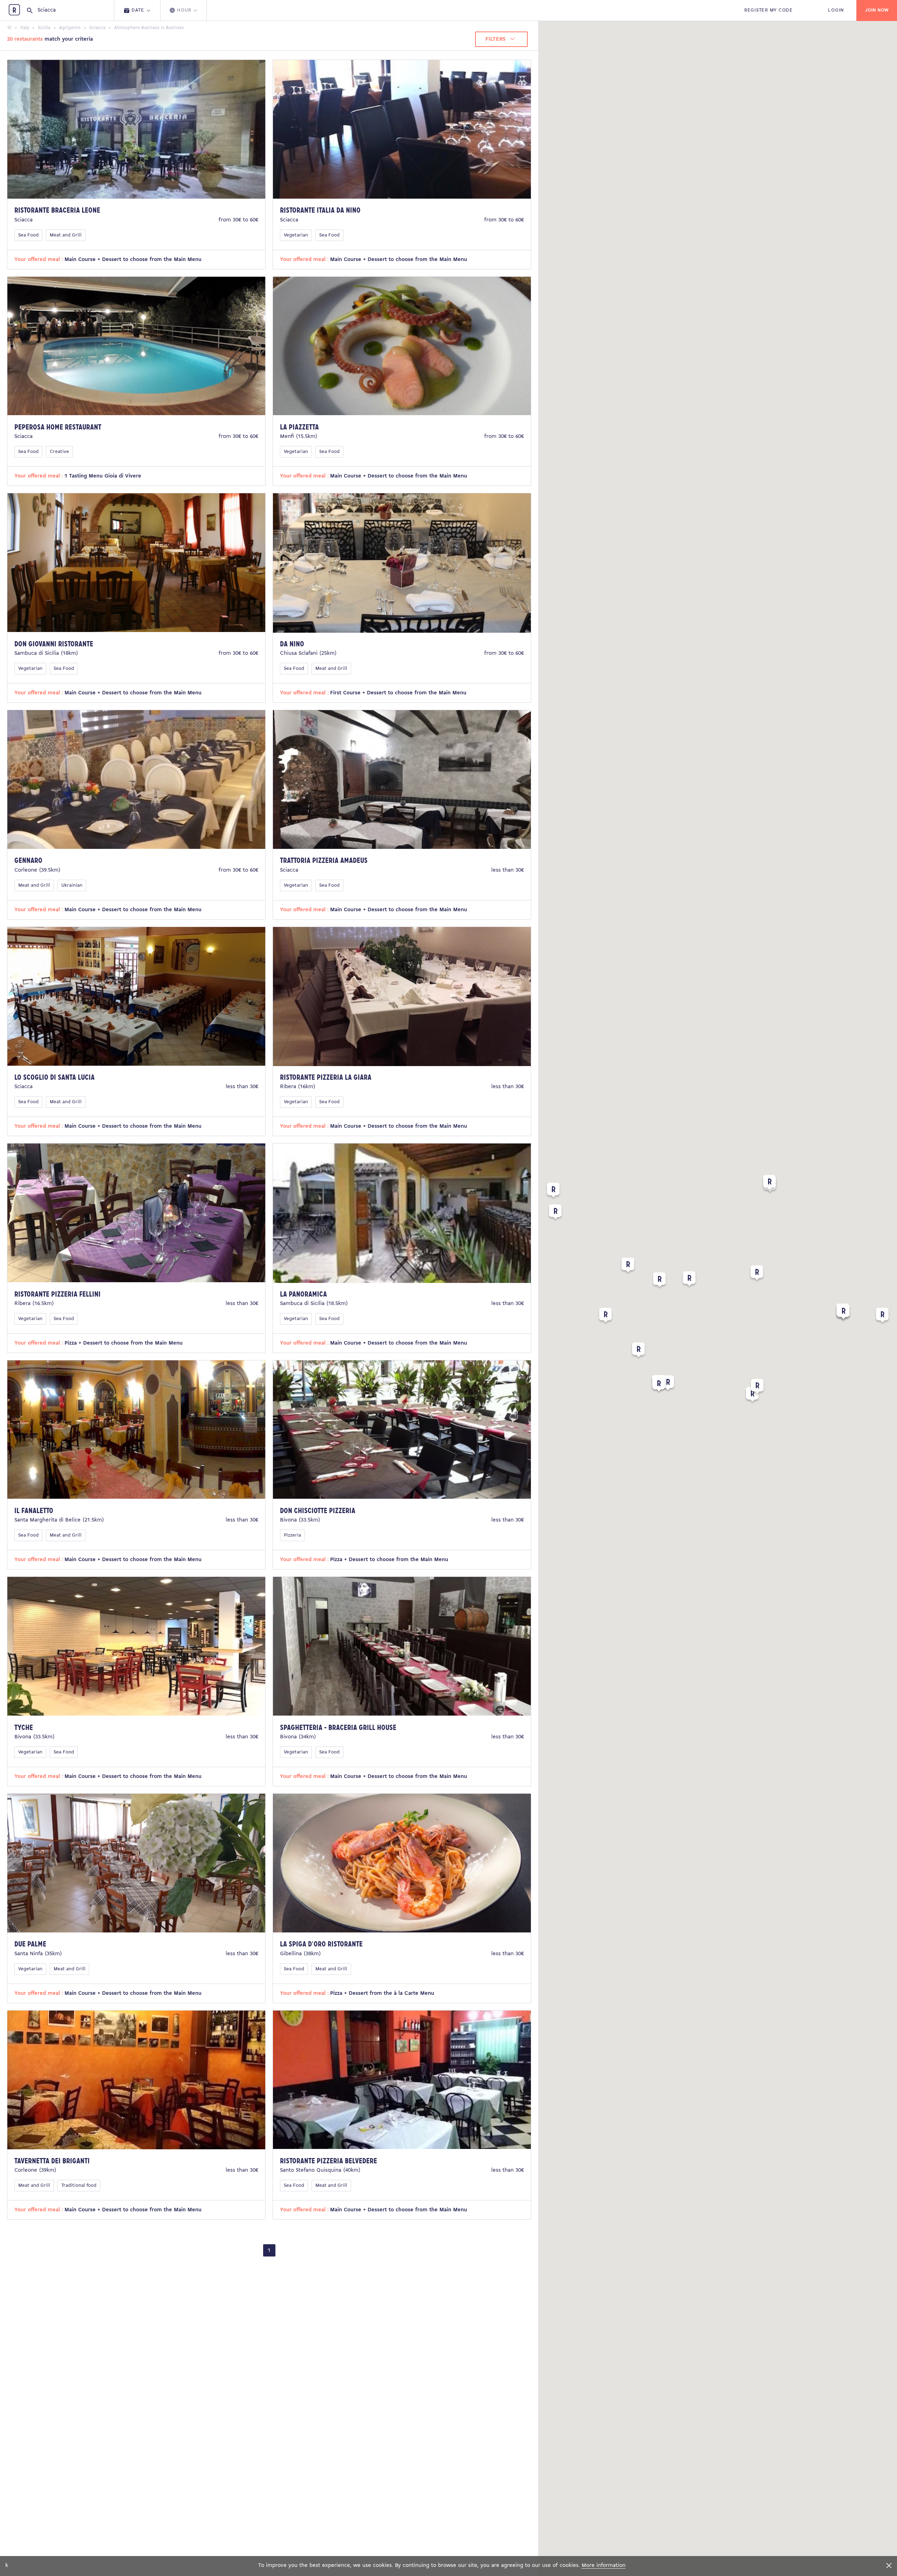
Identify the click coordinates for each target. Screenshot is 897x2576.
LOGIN (836, 10)
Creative (59, 452)
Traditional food (79, 2186)
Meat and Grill (66, 235)
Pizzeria (292, 1535)
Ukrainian (72, 885)
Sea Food (28, 235)
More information (604, 2565)
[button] (668, 1384)
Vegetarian (296, 235)
